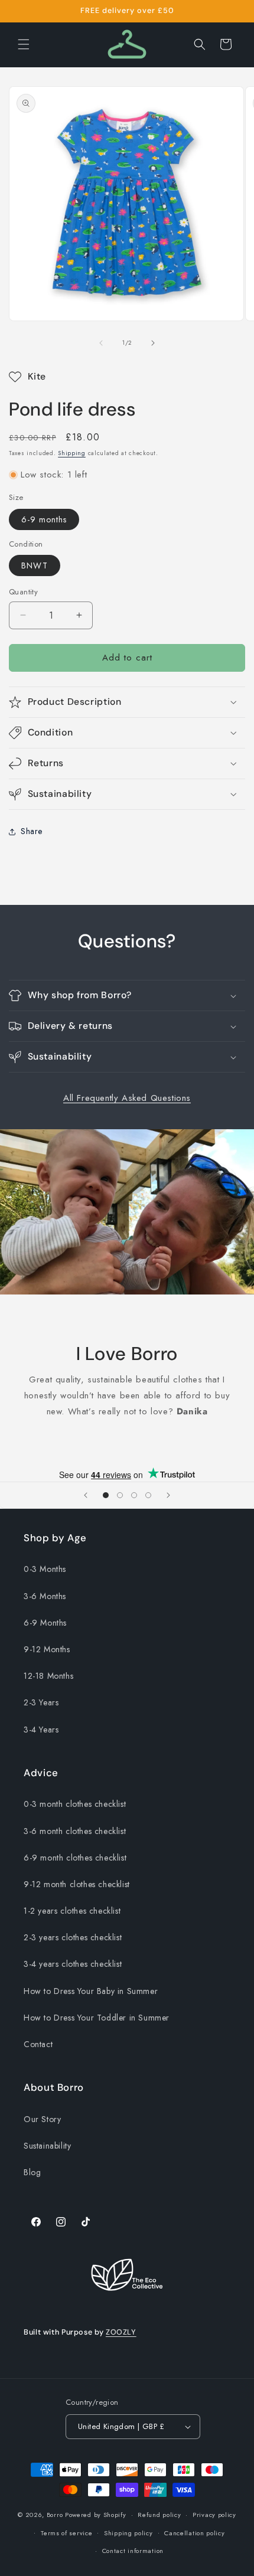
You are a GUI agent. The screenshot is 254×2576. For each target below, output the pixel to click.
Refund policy (159, 2515)
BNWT (35, 565)
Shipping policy (128, 2533)
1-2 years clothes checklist (72, 1911)
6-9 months (44, 519)
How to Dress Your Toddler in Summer (97, 2018)
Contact (38, 2044)
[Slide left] (101, 343)
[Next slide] (168, 1495)
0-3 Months (45, 1569)
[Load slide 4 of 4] (148, 1495)
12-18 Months (48, 1676)
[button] (24, 44)
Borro (55, 2515)
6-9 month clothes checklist (75, 1858)
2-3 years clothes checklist (73, 1937)
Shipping (72, 453)
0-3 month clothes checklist (75, 1804)
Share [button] (32, 831)
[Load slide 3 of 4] (134, 1495)
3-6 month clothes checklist (75, 1831)
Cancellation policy (194, 2533)
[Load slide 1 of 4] (106, 1495)
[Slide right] (153, 343)
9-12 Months (47, 1649)
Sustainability (47, 2146)
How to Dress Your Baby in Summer (91, 1991)
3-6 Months (45, 1596)
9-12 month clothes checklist (77, 1884)
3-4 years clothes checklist (73, 1964)
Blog (32, 2172)
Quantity (23, 592)
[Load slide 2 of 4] (120, 1495)
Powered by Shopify (96, 2515)
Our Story (42, 2119)
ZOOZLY (121, 2332)
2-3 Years (41, 1702)
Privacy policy (214, 2515)
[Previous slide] (86, 1495)
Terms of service (66, 2533)
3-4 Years (41, 1730)
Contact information (133, 2551)
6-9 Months (45, 1623)
